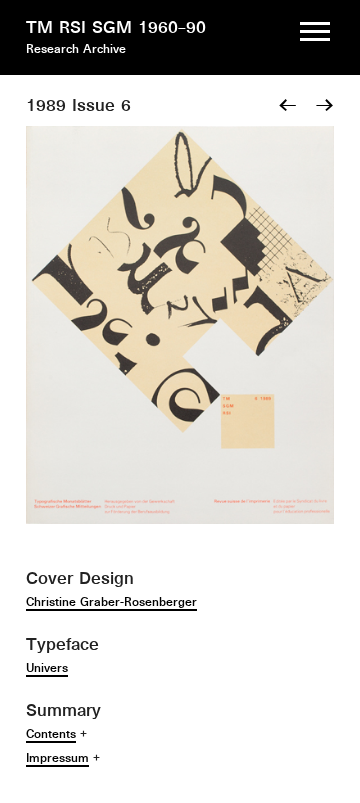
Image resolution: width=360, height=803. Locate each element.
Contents (51, 734)
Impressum (57, 758)
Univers (47, 668)
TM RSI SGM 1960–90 (116, 27)
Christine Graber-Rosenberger (111, 602)
